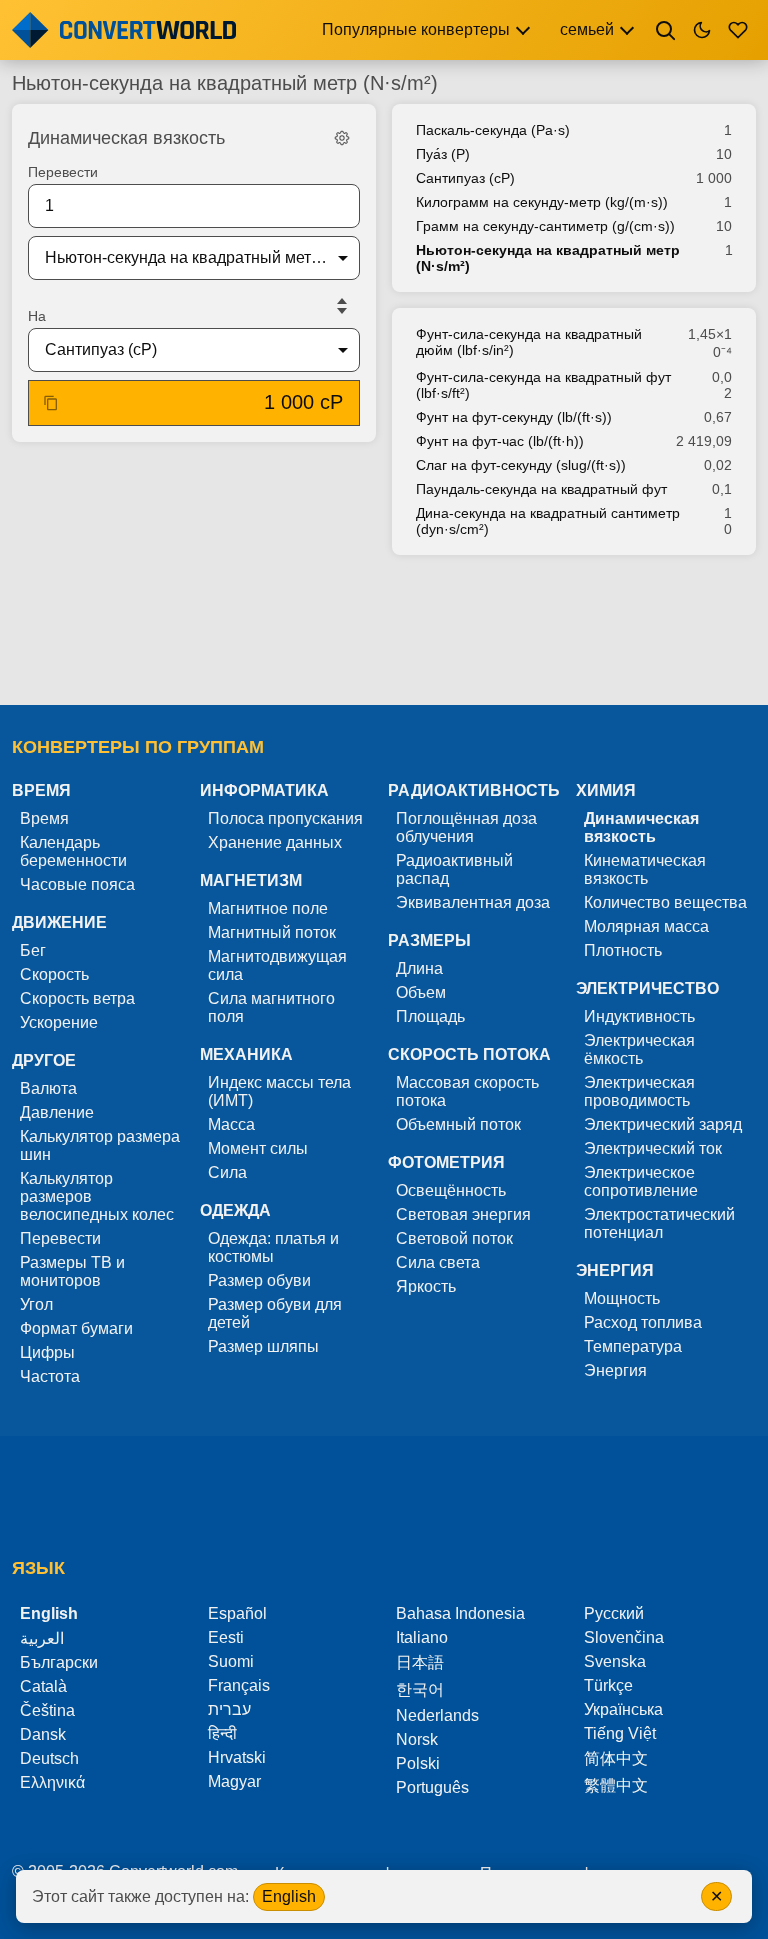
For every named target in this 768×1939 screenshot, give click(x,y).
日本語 (420, 1662)
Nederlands (437, 1715)
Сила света (438, 1262)
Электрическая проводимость (639, 1091)
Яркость (426, 1286)
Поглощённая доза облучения (466, 827)
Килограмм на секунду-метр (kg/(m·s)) (542, 202)
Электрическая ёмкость (639, 1049)
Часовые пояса (77, 884)
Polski (418, 1763)
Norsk (417, 1739)
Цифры (47, 1352)
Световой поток (454, 1238)
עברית (229, 1709)
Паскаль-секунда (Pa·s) (493, 130)
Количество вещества (665, 902)
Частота (50, 1376)
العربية (42, 1638)
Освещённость (451, 1190)
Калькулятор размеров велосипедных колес (97, 1196)
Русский (614, 1613)
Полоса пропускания (285, 818)
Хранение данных (275, 842)
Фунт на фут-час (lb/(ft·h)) (500, 441)
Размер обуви (259, 1280)
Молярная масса (646, 926)
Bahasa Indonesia (460, 1613)
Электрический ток (653, 1148)
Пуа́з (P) (443, 154)
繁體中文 (616, 1785)
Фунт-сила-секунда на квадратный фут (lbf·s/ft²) (543, 385)
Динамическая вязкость (641, 827)
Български (59, 1662)
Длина (419, 968)
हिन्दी (222, 1733)
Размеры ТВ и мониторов (72, 1271)
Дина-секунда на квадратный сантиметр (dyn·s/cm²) (548, 521)
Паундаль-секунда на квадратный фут (541, 489)
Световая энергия (463, 1214)
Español (237, 1613)
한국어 (420, 1689)
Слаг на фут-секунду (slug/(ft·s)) (521, 465)
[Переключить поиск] (666, 30)
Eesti (226, 1637)
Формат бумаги (76, 1328)
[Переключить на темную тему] (702, 30)
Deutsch (49, 1758)
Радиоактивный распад (454, 869)
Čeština (47, 1710)
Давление (57, 1112)
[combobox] (178, 258)
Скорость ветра (77, 998)
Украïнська (623, 1709)
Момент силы (258, 1148)
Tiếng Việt (620, 1733)
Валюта (48, 1088)
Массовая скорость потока (467, 1091)
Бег (33, 950)
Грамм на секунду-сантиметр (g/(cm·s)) (545, 226)
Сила (227, 1172)
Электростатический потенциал (659, 1223)
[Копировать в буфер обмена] (51, 403)
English (289, 1896)
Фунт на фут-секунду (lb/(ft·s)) (514, 417)
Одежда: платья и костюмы (273, 1247)
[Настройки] (342, 138)
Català (43, 1686)
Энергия (615, 1370)
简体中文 (616, 1758)
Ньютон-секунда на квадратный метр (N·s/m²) (548, 258)
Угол (36, 1304)
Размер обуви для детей (275, 1313)
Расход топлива (643, 1322)
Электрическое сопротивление (641, 1181)
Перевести (63, 172)
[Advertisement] (384, 632)
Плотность (623, 950)
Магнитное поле (268, 908)
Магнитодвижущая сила (277, 965)
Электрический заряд (663, 1124)
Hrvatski (237, 1757)
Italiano (422, 1637)
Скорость (54, 974)
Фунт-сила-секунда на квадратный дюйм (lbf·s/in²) (529, 342)
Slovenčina (624, 1637)
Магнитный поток (272, 932)
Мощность (622, 1298)
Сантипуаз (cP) (465, 178)
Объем (421, 992)
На (37, 316)
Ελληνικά (52, 1782)
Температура (633, 1346)
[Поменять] (342, 306)
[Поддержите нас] (738, 30)
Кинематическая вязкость (645, 869)
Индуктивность (639, 1016)
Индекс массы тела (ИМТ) (279, 1091)
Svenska (615, 1661)
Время (44, 818)
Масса (231, 1124)
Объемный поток (458, 1124)
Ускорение (59, 1022)
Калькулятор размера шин (100, 1145)
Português (432, 1787)
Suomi (231, 1661)
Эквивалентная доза (473, 902)
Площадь (430, 1016)
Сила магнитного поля (271, 1007)
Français (239, 1685)
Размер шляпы (263, 1346)
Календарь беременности (73, 851)
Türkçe (608, 1685)
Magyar (234, 1781)
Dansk (43, 1734)
